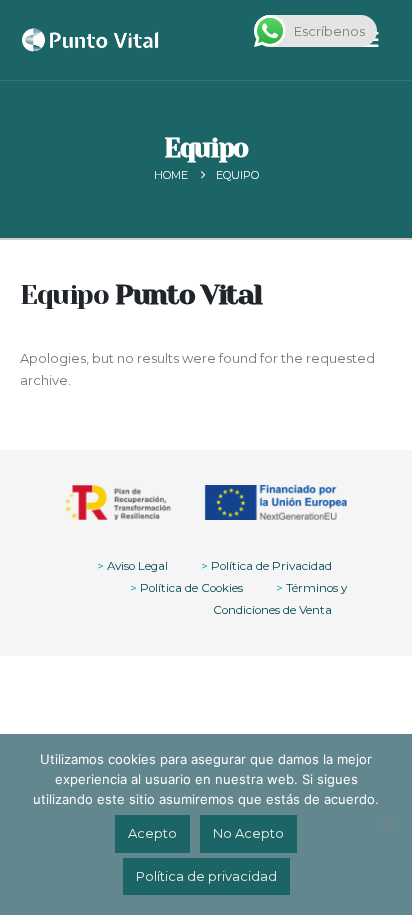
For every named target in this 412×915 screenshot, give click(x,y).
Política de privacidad (206, 876)
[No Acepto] (387, 825)
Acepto (152, 833)
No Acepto (248, 833)
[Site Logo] (90, 40)
